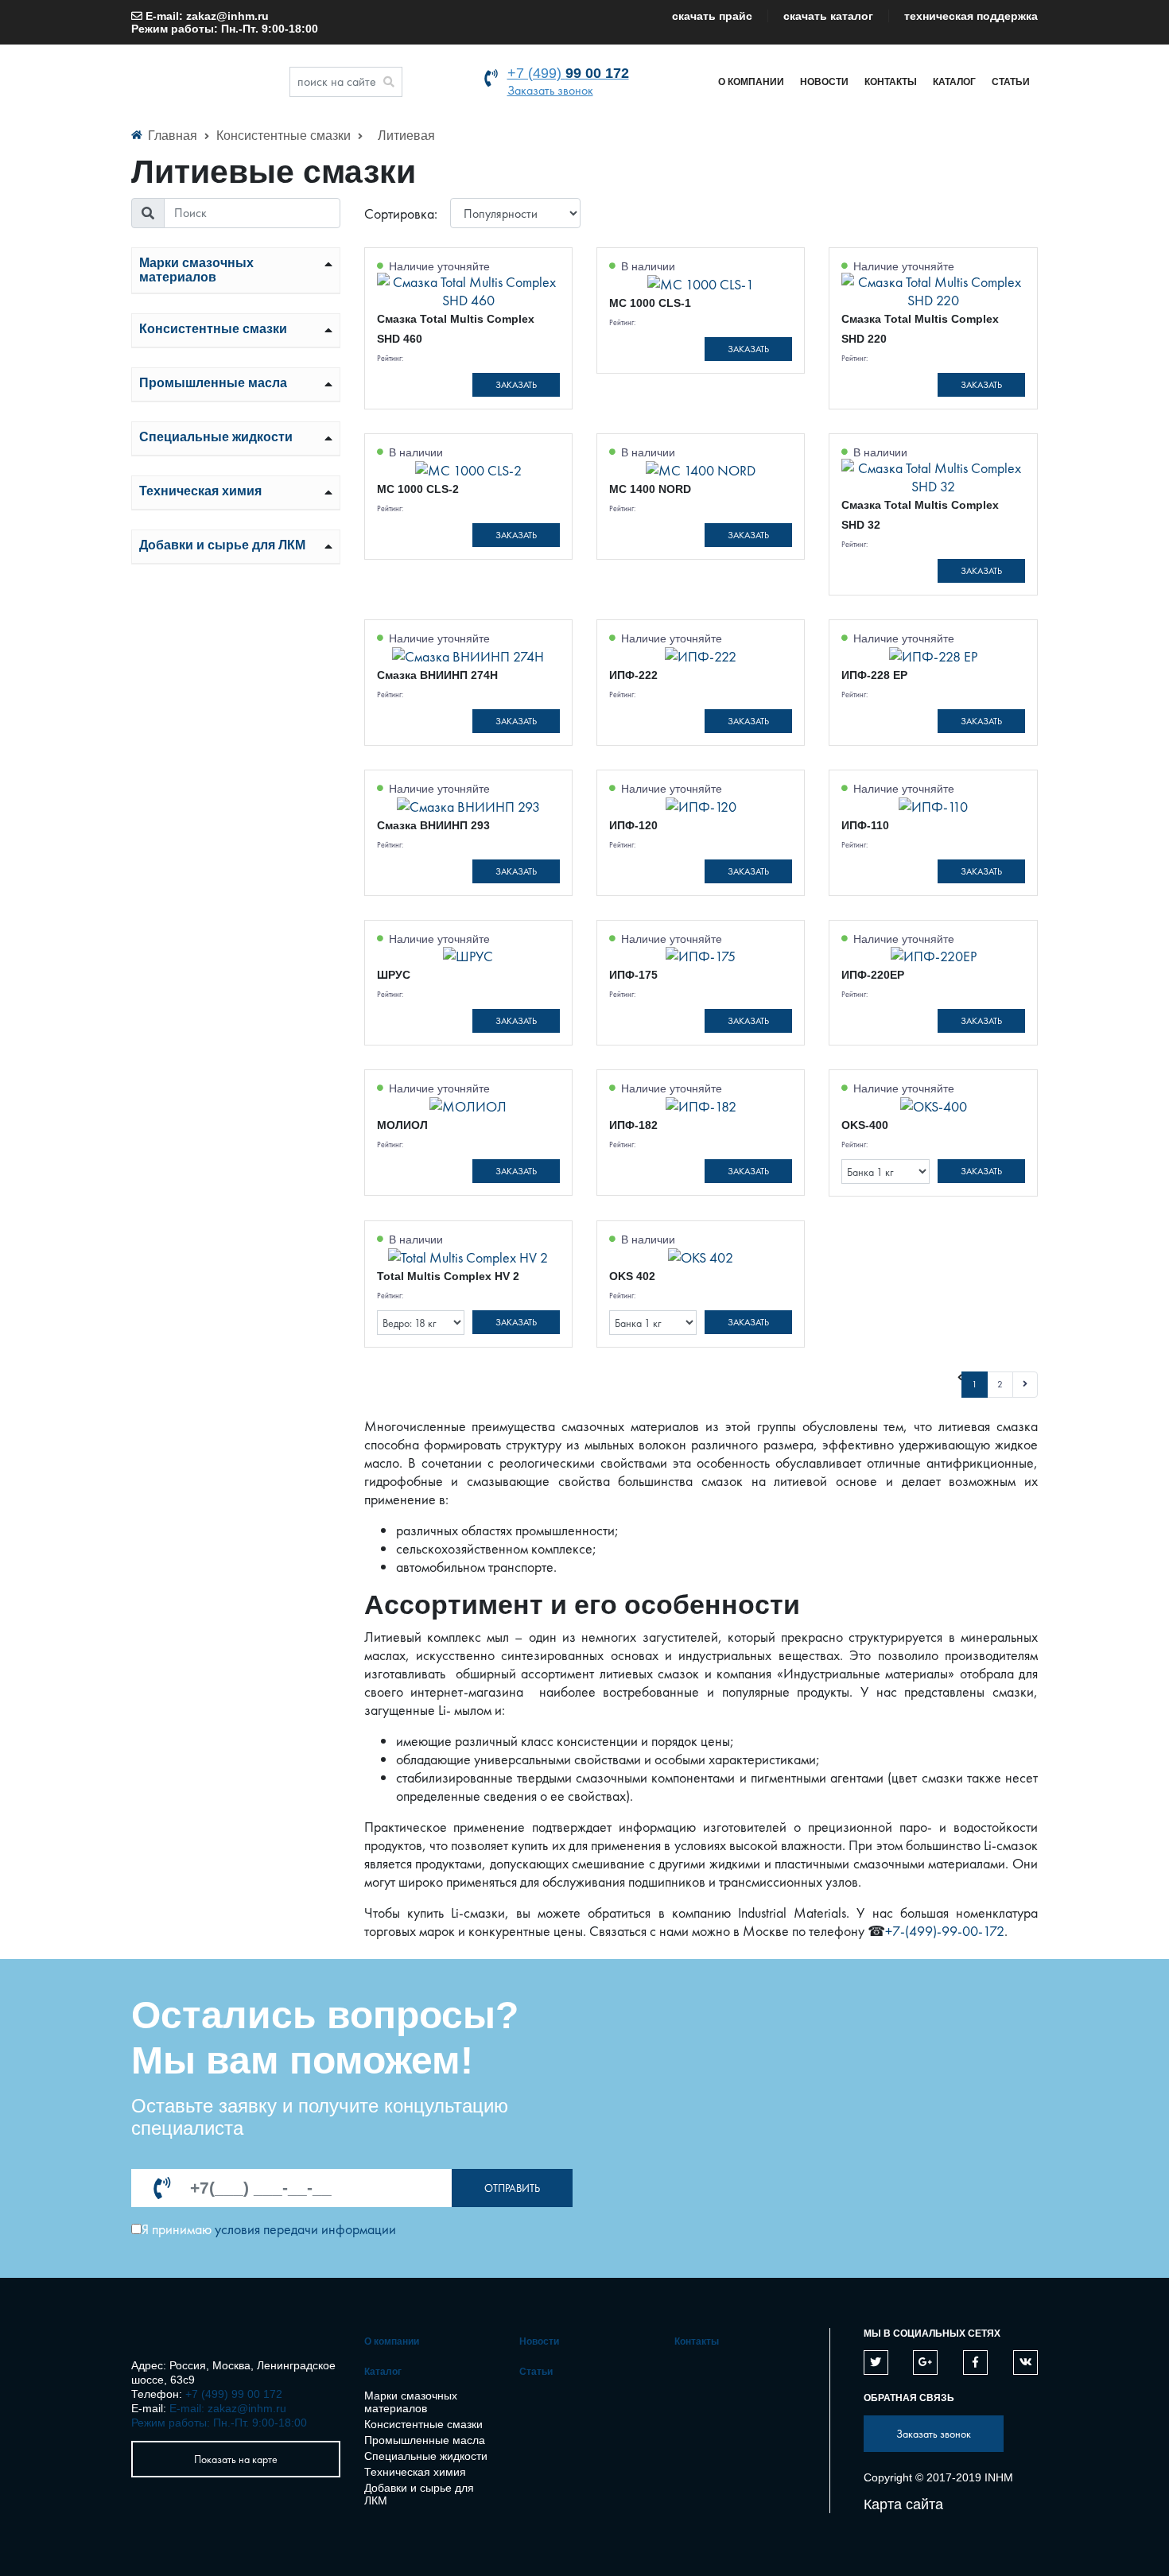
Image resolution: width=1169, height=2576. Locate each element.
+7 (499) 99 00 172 (234, 2394)
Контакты (891, 82)
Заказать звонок (550, 90)
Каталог (954, 82)
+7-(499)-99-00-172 (945, 1931)
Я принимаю (177, 2229)
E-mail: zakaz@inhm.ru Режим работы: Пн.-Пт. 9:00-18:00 (225, 22)
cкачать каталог (828, 16)
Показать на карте (236, 2459)
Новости (824, 82)
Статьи (1011, 82)
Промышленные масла (213, 383)
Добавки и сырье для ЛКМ (222, 545)
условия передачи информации (305, 2229)
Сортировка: (401, 213)
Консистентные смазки (285, 136)
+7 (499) (568, 73)
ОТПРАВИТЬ (512, 2188)
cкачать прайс (712, 16)
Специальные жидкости (216, 437)
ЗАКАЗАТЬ (516, 385)
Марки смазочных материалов (196, 270)
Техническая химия (200, 491)
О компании (751, 82)
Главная (173, 136)
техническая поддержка (971, 16)
